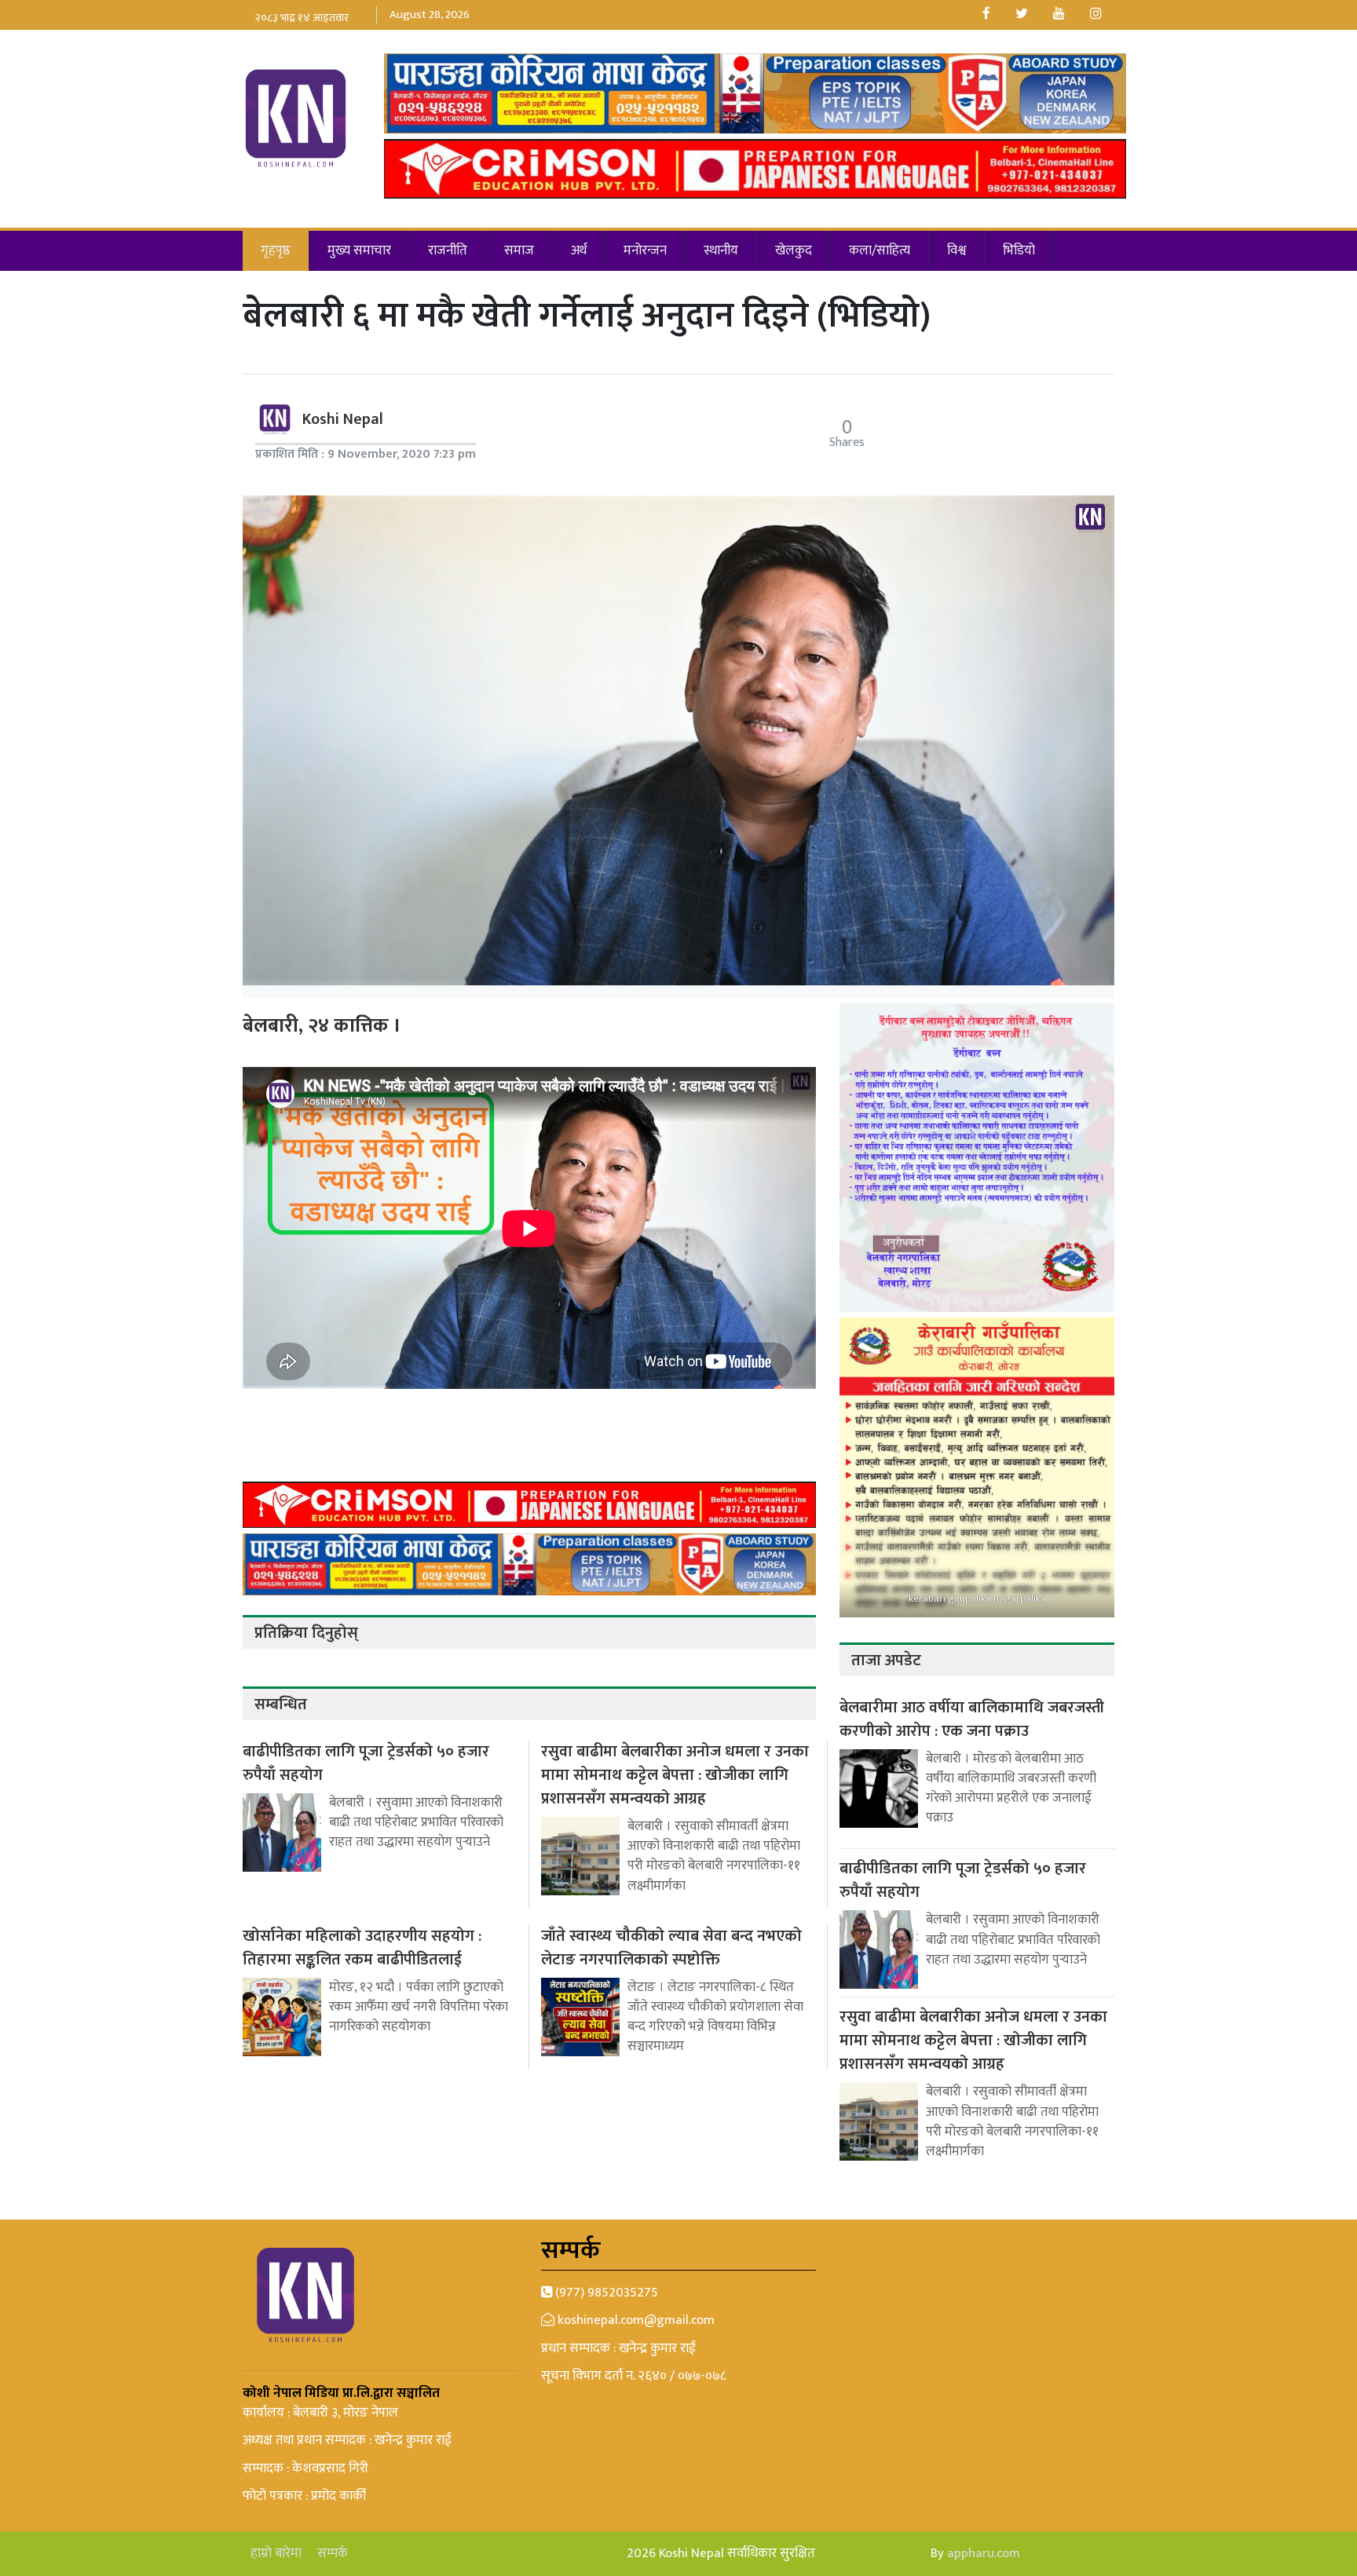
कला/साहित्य (880, 250)
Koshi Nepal (343, 419)
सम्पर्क (333, 2554)
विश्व (956, 250)
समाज (519, 250)
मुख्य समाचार (359, 250)
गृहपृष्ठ (276, 250)
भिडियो (1019, 250)
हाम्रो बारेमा (276, 2554)
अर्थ (579, 250)
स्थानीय (721, 250)
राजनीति (448, 250)
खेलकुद (794, 250)
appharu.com (984, 2553)
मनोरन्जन (645, 250)
